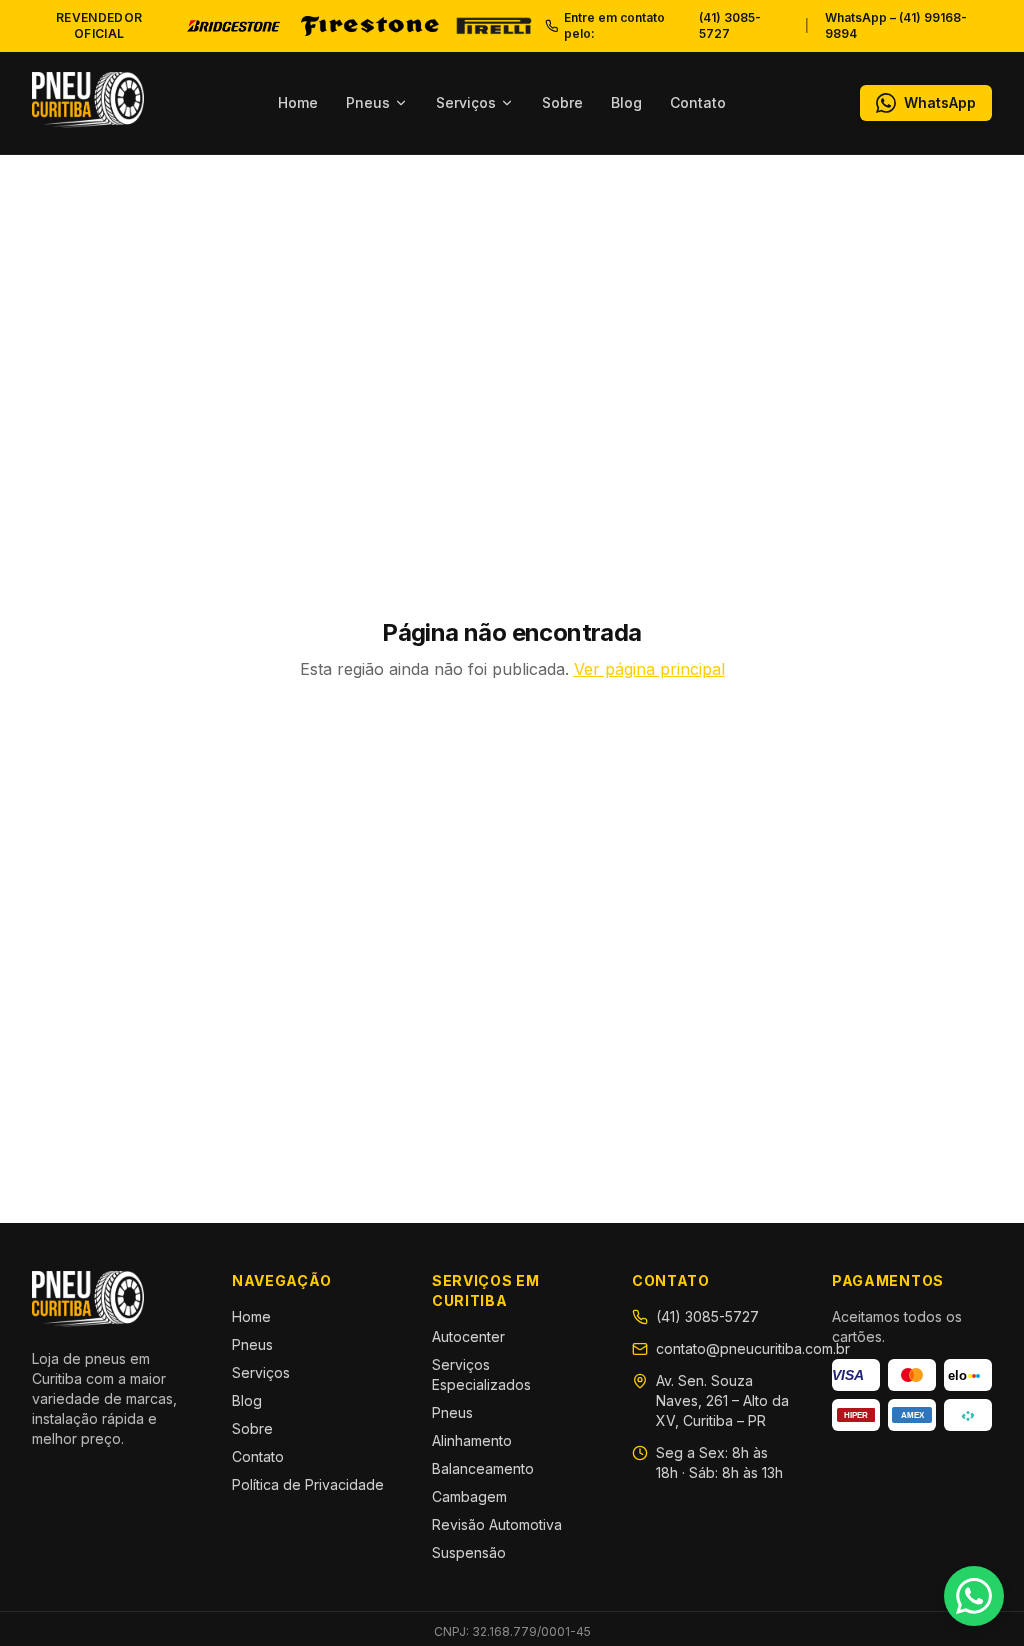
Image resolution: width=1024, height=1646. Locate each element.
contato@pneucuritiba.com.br (753, 1348)
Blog (626, 102)
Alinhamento (472, 1440)
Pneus (368, 102)
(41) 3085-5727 (707, 1316)
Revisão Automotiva (497, 1524)
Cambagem (469, 1496)
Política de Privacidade (308, 1484)
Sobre (562, 102)
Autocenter (468, 1336)
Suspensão (469, 1552)
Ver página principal (649, 669)
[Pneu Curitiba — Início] (88, 100)
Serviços (466, 102)
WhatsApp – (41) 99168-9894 (896, 25)
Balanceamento (483, 1468)
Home (298, 102)
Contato (698, 102)
